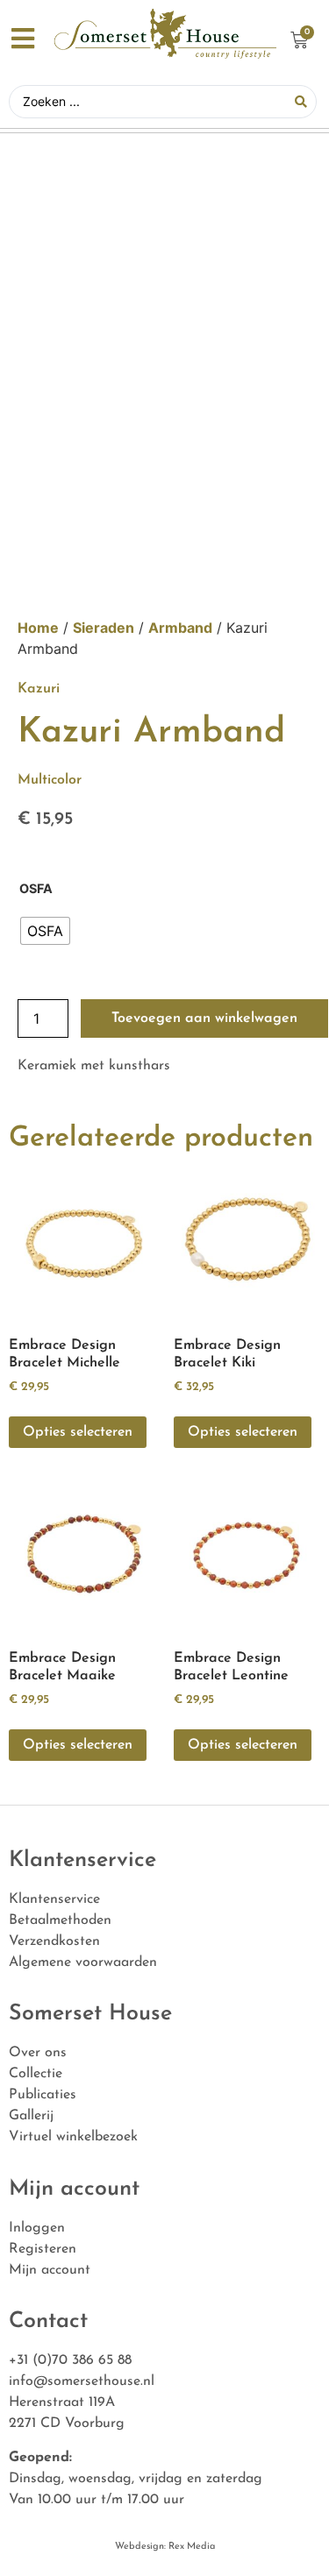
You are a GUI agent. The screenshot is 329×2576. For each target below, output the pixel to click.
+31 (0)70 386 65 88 (70, 2360)
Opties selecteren (78, 1432)
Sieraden (104, 628)
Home (38, 628)
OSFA (36, 889)
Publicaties (43, 2095)
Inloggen (37, 2228)
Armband (180, 628)
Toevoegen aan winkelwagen (204, 1018)
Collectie (36, 2074)
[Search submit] (301, 102)
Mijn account (50, 2270)
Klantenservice (54, 1899)
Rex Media (190, 2547)
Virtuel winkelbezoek (73, 2137)
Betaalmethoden (60, 1920)
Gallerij (31, 2116)
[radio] (45, 931)
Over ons (38, 2053)
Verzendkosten (54, 1941)
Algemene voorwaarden (83, 1962)
